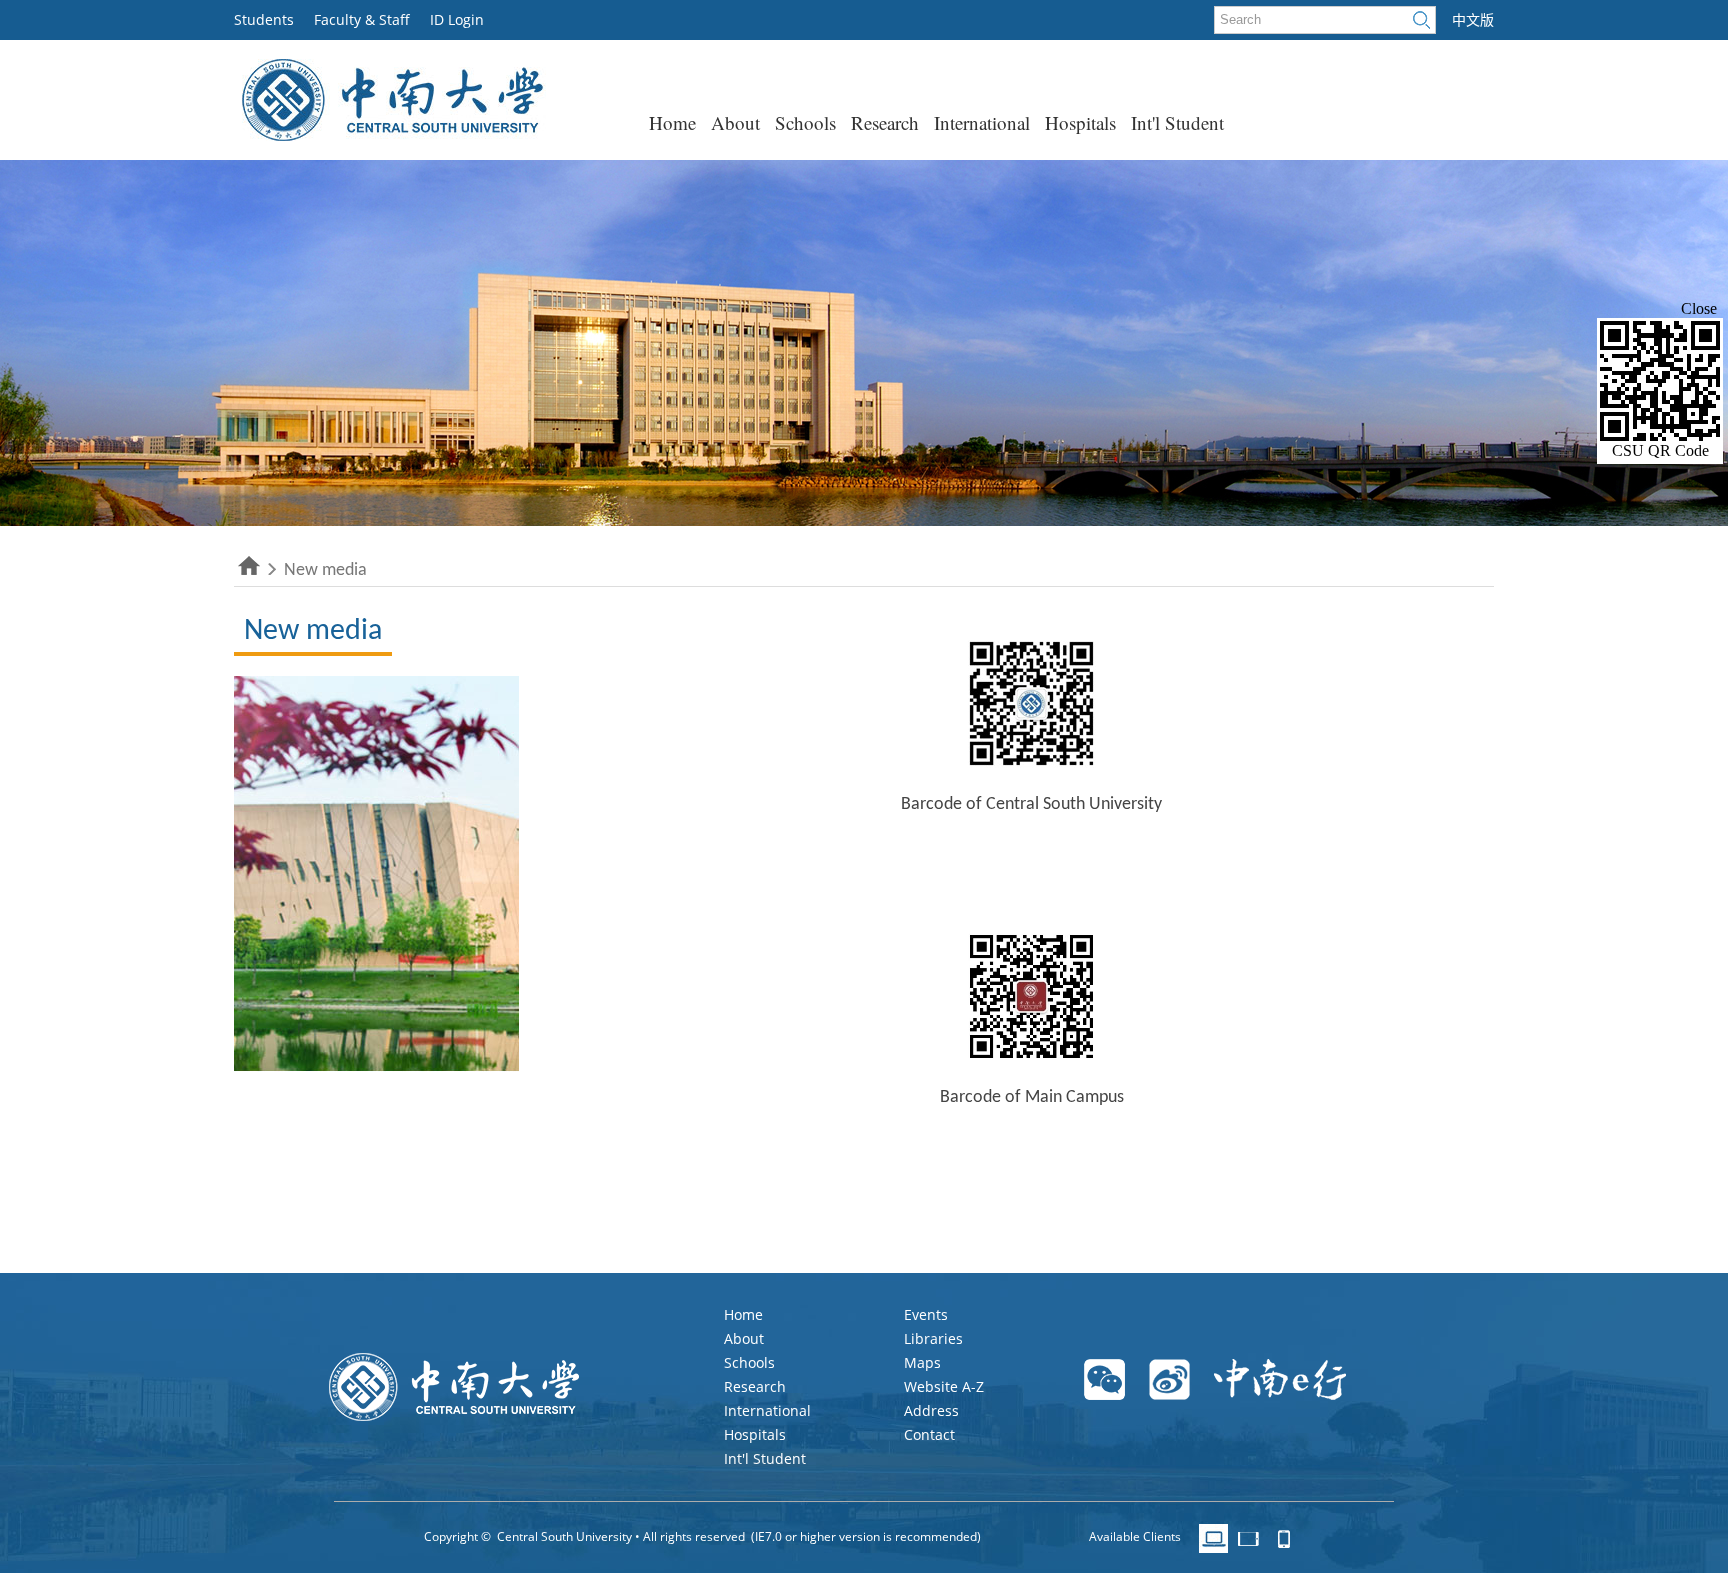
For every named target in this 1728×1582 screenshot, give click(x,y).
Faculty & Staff (362, 19)
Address (931, 1410)
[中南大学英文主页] (390, 135)
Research (885, 122)
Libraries (933, 1338)
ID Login (457, 19)
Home (672, 122)
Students (264, 19)
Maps (922, 1362)
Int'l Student (1177, 122)
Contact (929, 1434)
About (735, 122)
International (982, 122)
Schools (805, 122)
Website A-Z (944, 1386)
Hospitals (1080, 122)
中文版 (1473, 20)
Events (926, 1314)
